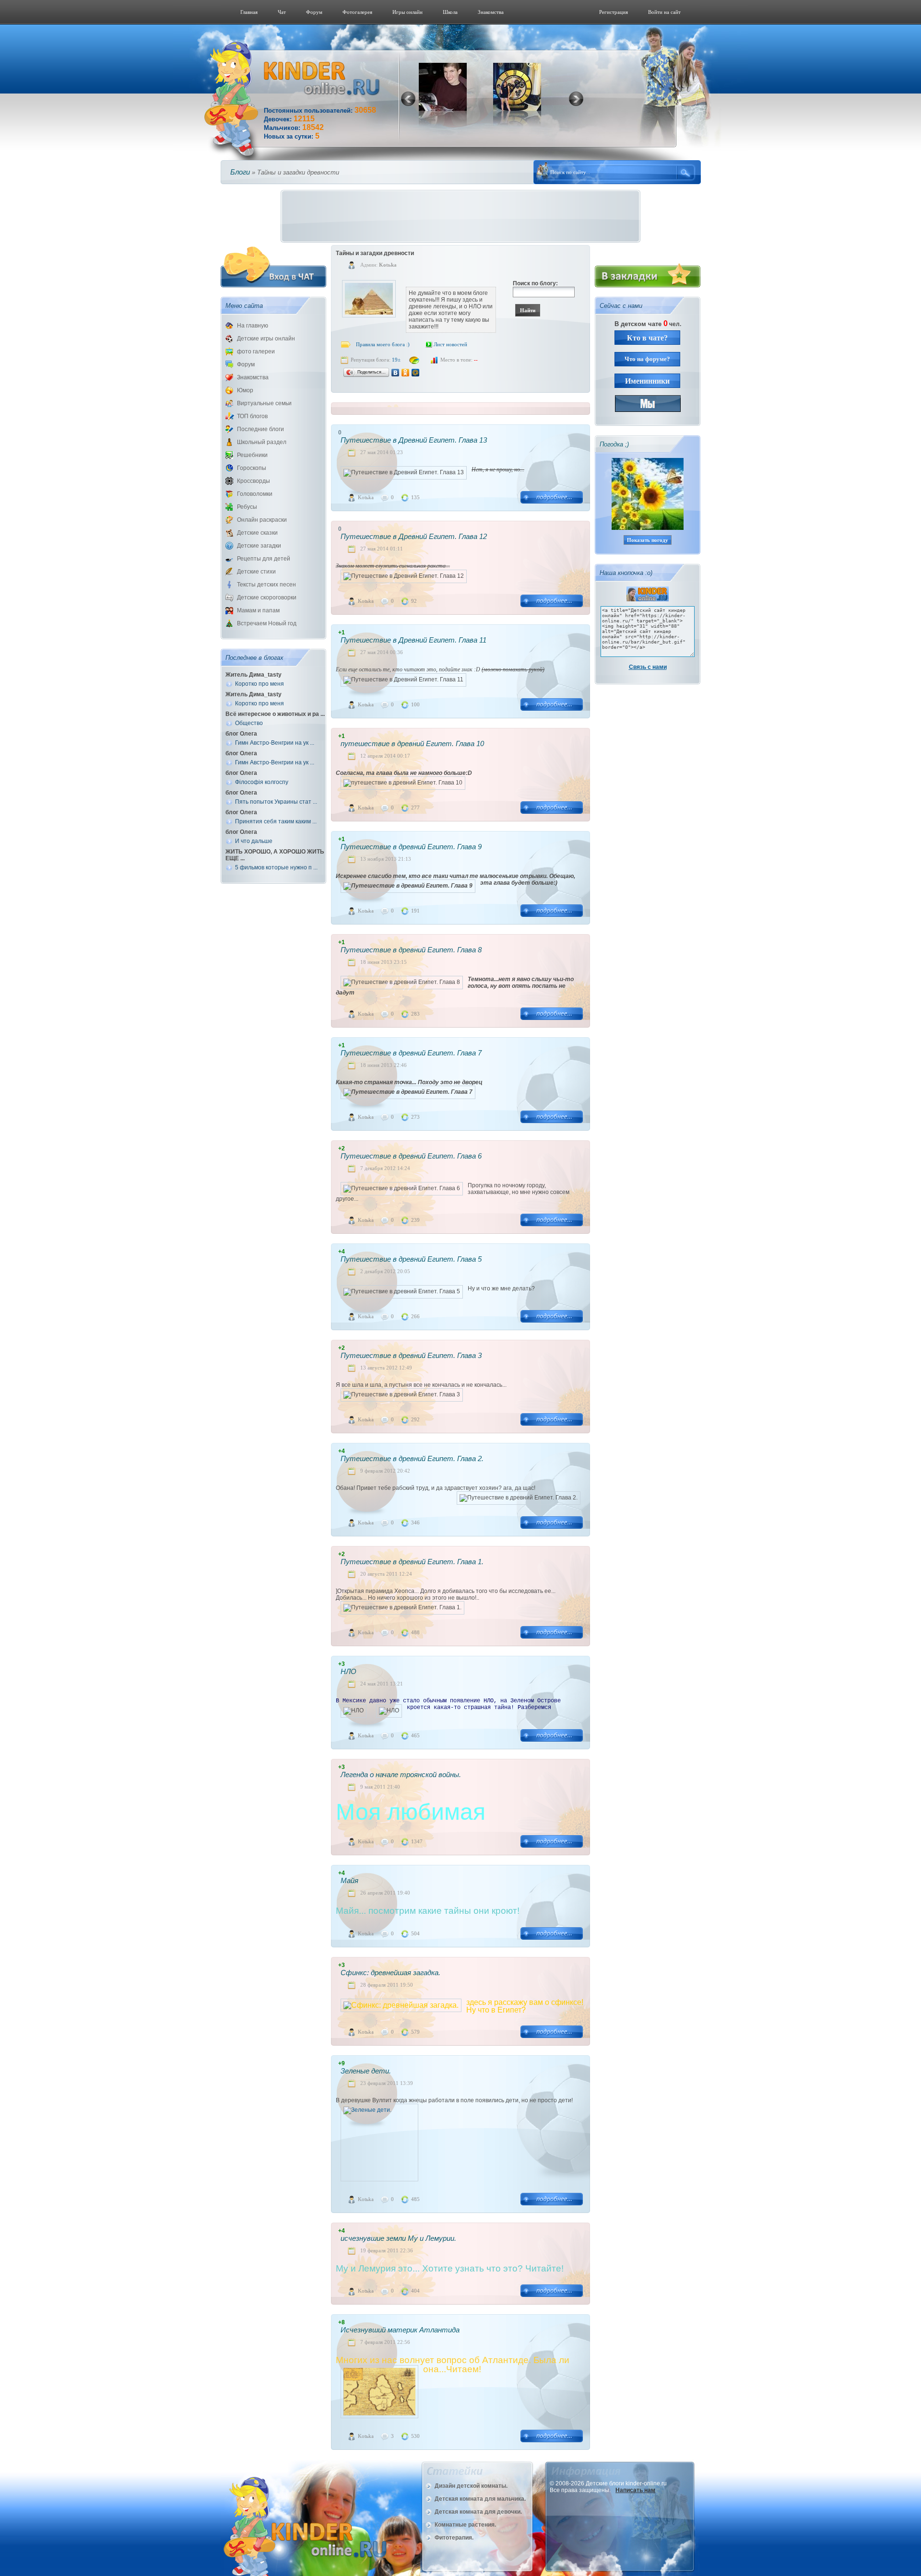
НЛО (348, 1671)
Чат (282, 12)
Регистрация (614, 12)
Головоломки (255, 494)
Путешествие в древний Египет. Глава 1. (412, 1562)
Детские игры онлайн (266, 339)
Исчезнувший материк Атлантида (400, 2330)
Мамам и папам (258, 610)
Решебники (252, 455)
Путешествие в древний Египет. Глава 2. (412, 1458)
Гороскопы (252, 468)
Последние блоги (260, 429)
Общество (249, 723)
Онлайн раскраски (262, 520)
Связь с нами (648, 667)
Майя (349, 1880)
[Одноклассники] (406, 373)
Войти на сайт (664, 12)
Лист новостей (450, 344)
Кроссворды (254, 481)
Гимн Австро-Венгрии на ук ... (275, 743)
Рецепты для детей (264, 559)
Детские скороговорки (267, 597)
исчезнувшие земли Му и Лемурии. (398, 2238)
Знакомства (491, 12)
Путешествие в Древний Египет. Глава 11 (413, 640)
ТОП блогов (252, 416)
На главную (253, 326)
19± (396, 360)
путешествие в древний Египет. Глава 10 (412, 744)
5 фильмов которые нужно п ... (276, 867)
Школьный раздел (262, 442)
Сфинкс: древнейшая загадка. (390, 1973)
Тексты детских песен (266, 585)
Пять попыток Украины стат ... (276, 802)
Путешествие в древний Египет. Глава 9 (411, 847)
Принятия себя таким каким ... (276, 821)
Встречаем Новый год (267, 623)
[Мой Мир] (416, 373)
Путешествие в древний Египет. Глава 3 (411, 1355)
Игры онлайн (407, 12)
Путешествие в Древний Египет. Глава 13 (414, 440)
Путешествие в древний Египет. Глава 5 (411, 1259)
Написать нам (635, 2490)
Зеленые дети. (366, 2071)
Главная (249, 12)
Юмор (245, 390)
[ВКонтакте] (396, 373)
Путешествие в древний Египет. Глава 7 (411, 1053)
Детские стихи (256, 572)
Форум (314, 12)
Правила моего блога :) (383, 344)
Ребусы (247, 507)
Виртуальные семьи (264, 403)
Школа (450, 12)
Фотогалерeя (357, 12)
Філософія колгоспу (262, 782)
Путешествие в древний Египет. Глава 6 (411, 1156)
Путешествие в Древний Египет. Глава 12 (414, 536)
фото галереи (256, 351)
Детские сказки (257, 533)
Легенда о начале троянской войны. (401, 1774)
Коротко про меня (260, 684)
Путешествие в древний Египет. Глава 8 (411, 950)
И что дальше (254, 841)
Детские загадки (259, 546)
